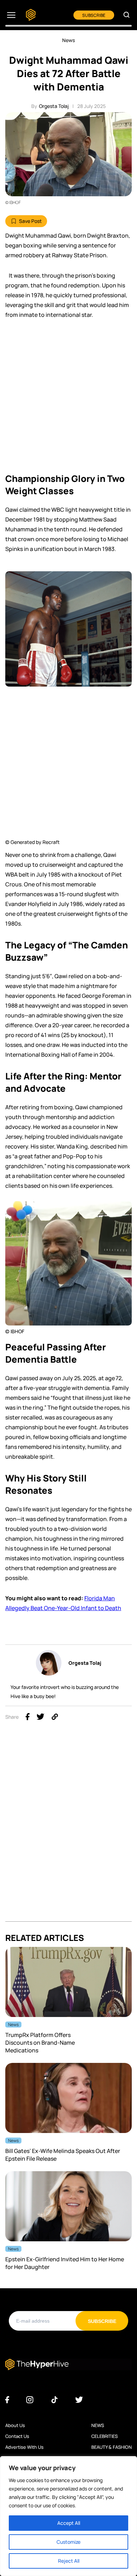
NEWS (98, 2425)
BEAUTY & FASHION (112, 2447)
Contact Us (17, 2436)
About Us (15, 2425)
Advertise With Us (24, 2447)
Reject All (69, 2561)
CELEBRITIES (105, 2436)
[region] (68, 2516)
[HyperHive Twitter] (79, 2400)
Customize (68, 2542)
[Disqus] (68, 1833)
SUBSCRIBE (94, 15)
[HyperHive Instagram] (30, 2400)
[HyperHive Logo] (31, 15)
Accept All (69, 2523)
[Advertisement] (68, 398)
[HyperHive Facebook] (7, 2400)
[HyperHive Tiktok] (54, 2400)
